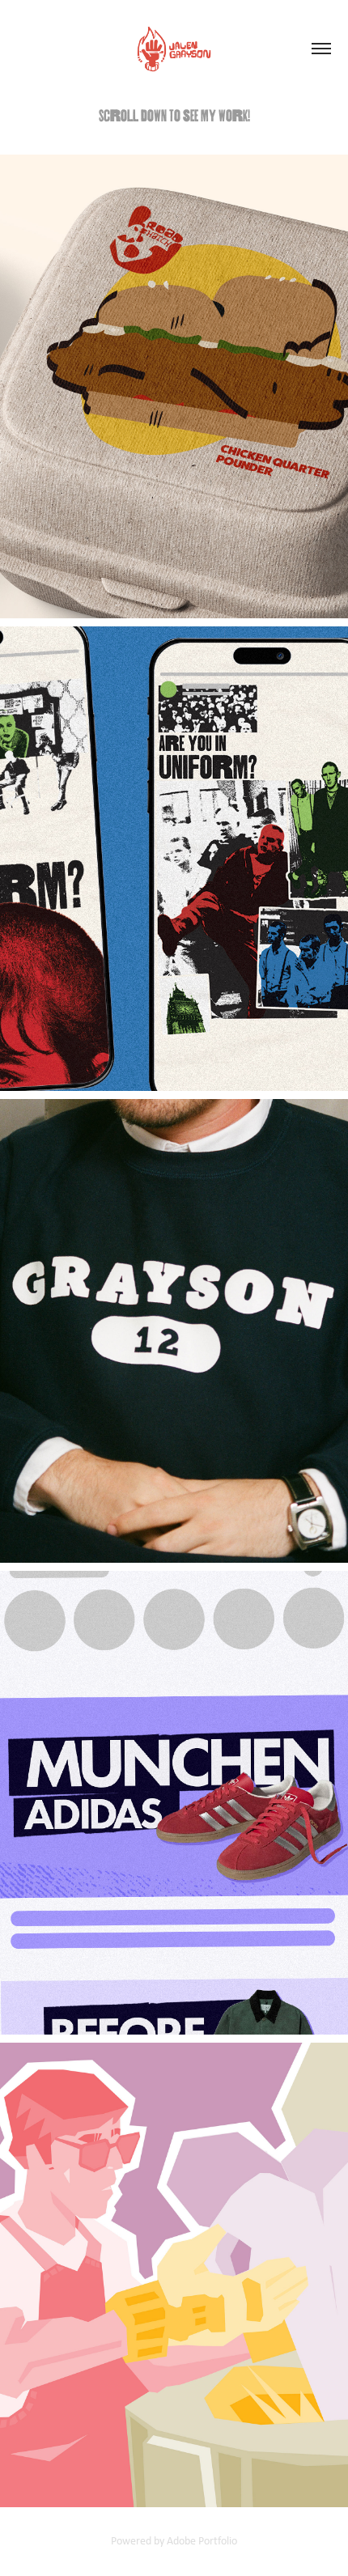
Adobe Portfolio (202, 2540)
